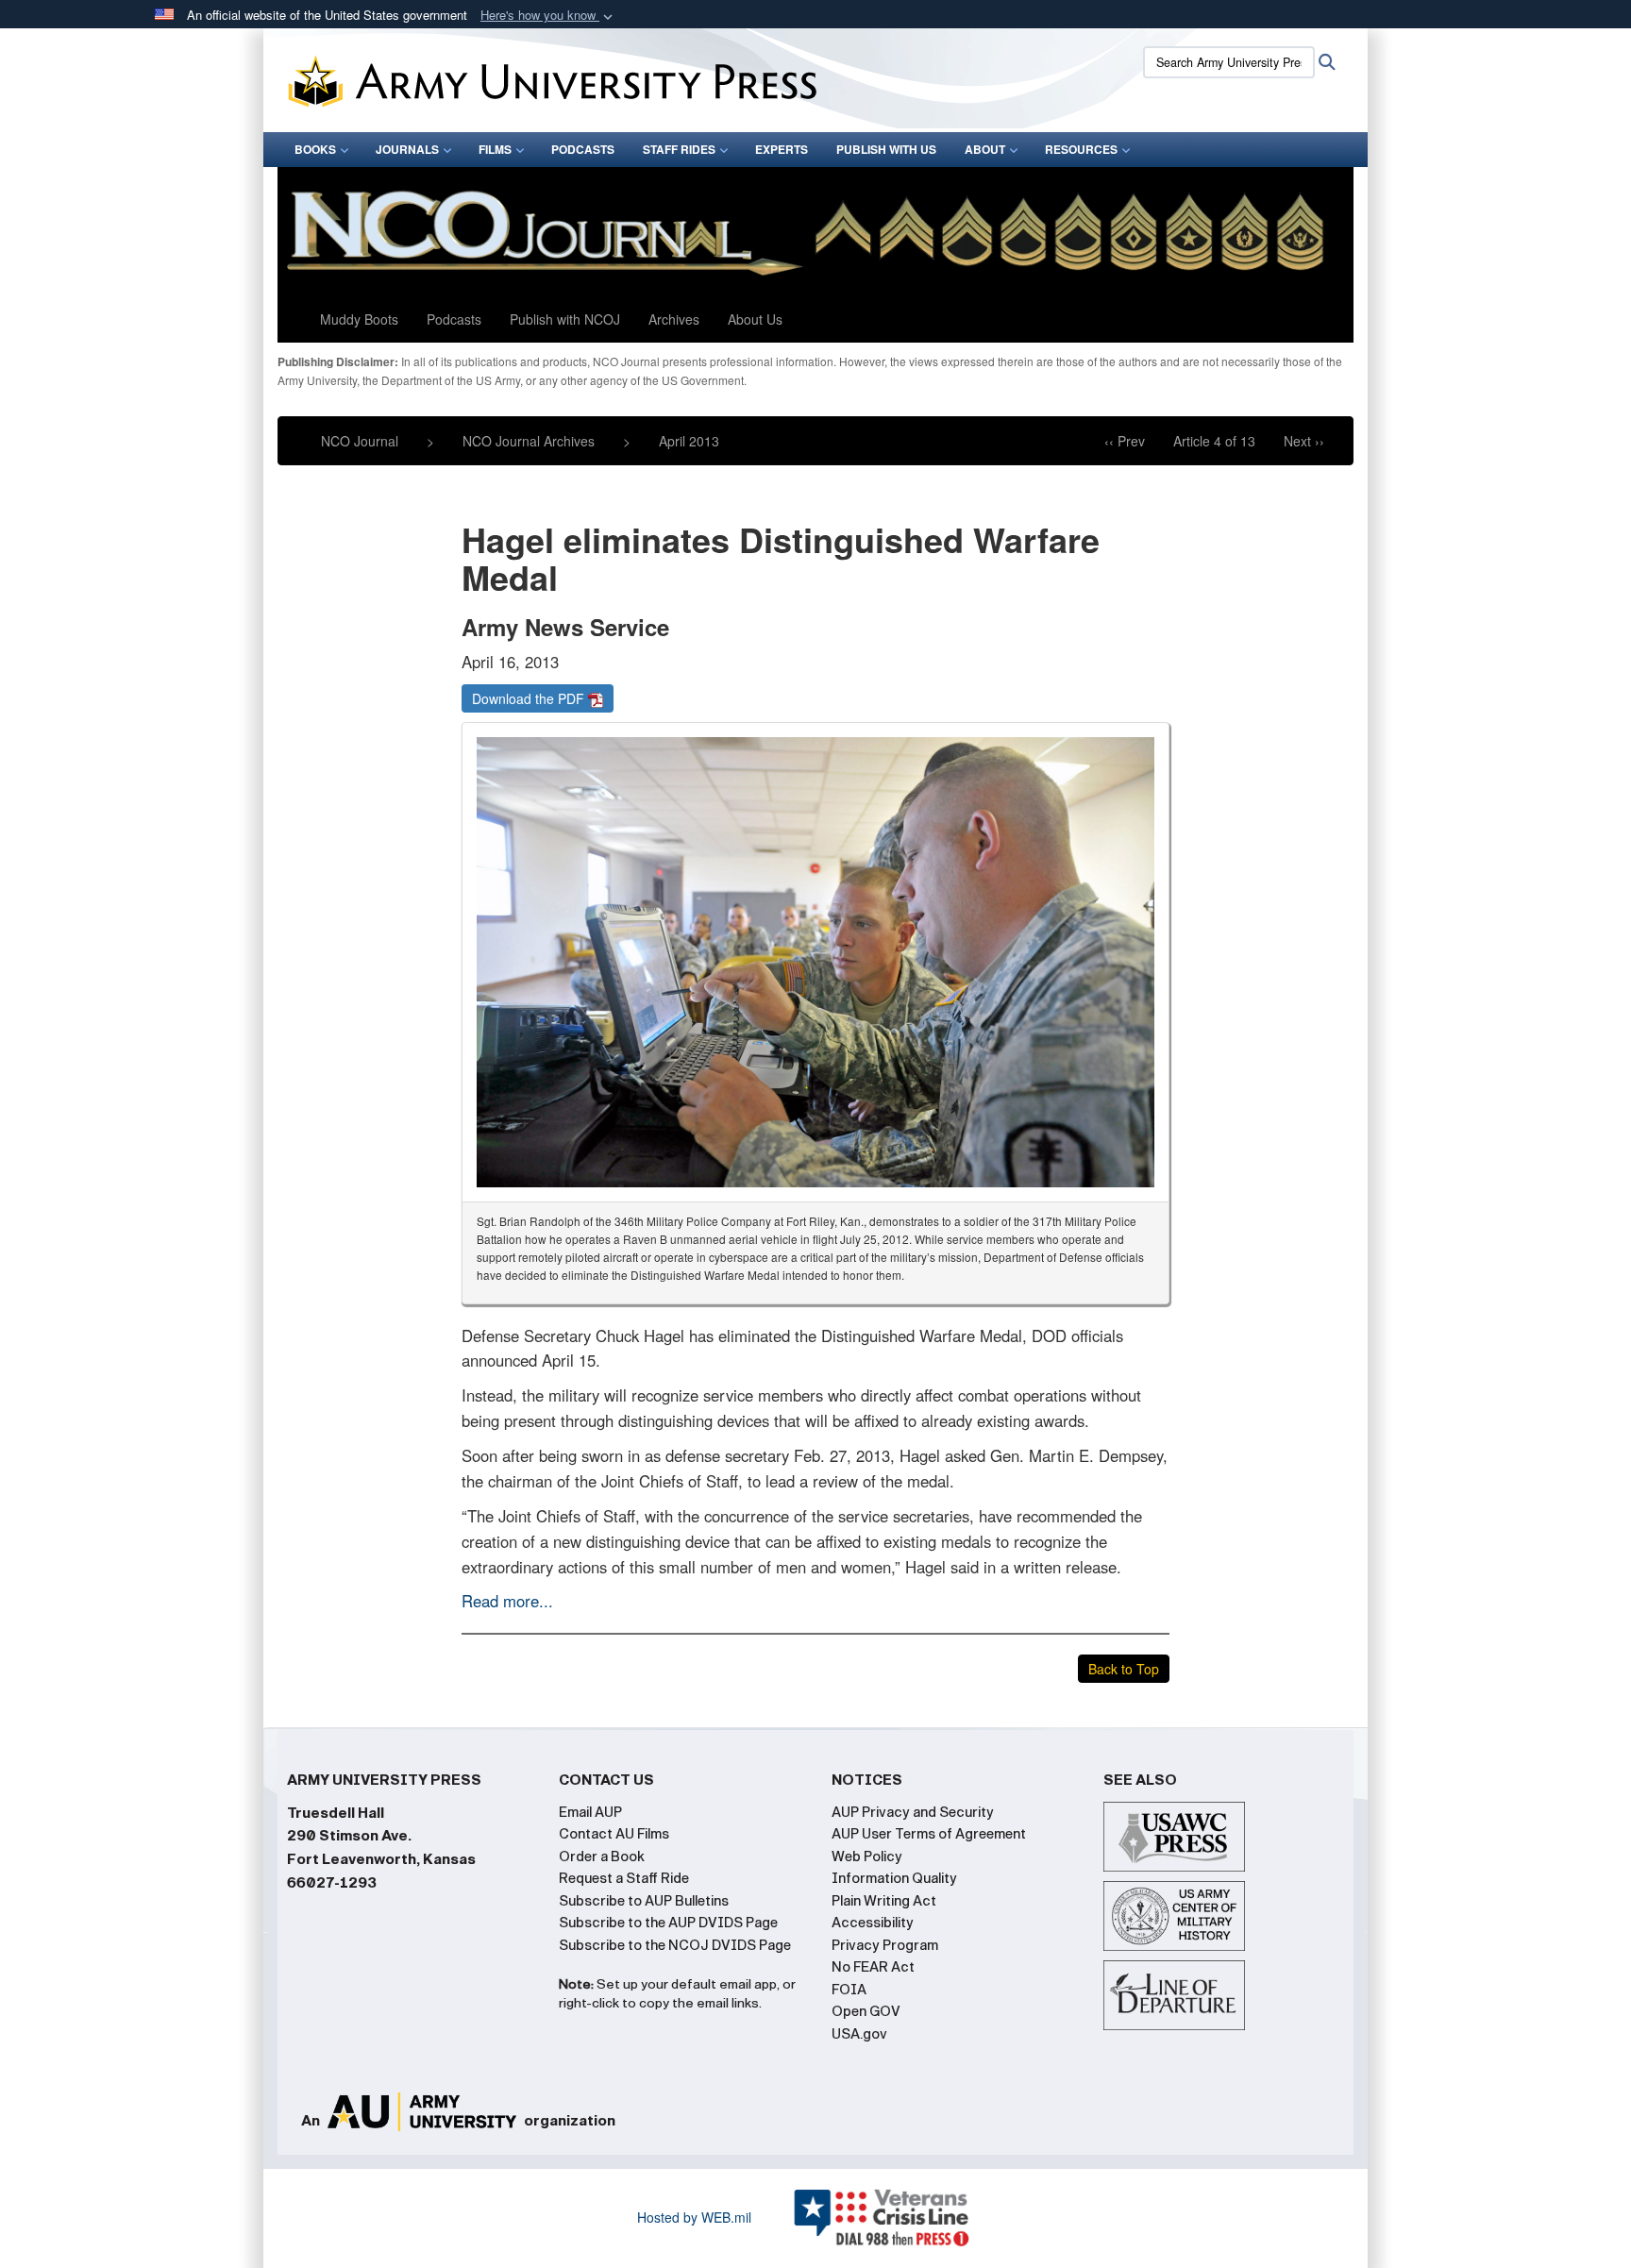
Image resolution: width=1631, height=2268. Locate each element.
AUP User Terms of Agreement (929, 1834)
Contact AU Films (614, 1834)
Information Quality (894, 1878)
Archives (674, 319)
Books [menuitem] (315, 149)
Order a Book (602, 1856)
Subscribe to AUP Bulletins (644, 1901)
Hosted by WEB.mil (694, 2217)
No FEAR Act (873, 1967)
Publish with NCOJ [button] (565, 319)
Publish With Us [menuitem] (886, 149)
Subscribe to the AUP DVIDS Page (668, 1923)
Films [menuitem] (495, 149)
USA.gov (859, 2034)
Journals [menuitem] (407, 149)
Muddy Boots (359, 319)
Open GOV (866, 2011)
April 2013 (689, 441)
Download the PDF (530, 698)
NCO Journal (360, 441)
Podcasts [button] (454, 319)
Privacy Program (885, 1945)
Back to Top (1124, 1669)
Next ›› (1304, 441)
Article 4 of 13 (1214, 441)
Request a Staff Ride (624, 1878)
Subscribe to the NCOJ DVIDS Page (675, 1945)
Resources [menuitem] (1081, 149)
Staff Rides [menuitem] (679, 149)
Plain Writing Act (884, 1901)
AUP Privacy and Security (913, 1812)
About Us (755, 319)
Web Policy (867, 1856)
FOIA (849, 1990)
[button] (548, 16)
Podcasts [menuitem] (583, 149)
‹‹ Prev (1125, 441)
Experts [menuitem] (782, 149)
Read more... (507, 1601)
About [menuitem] (985, 149)
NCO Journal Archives (529, 441)
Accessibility (873, 1923)
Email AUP (590, 1812)
